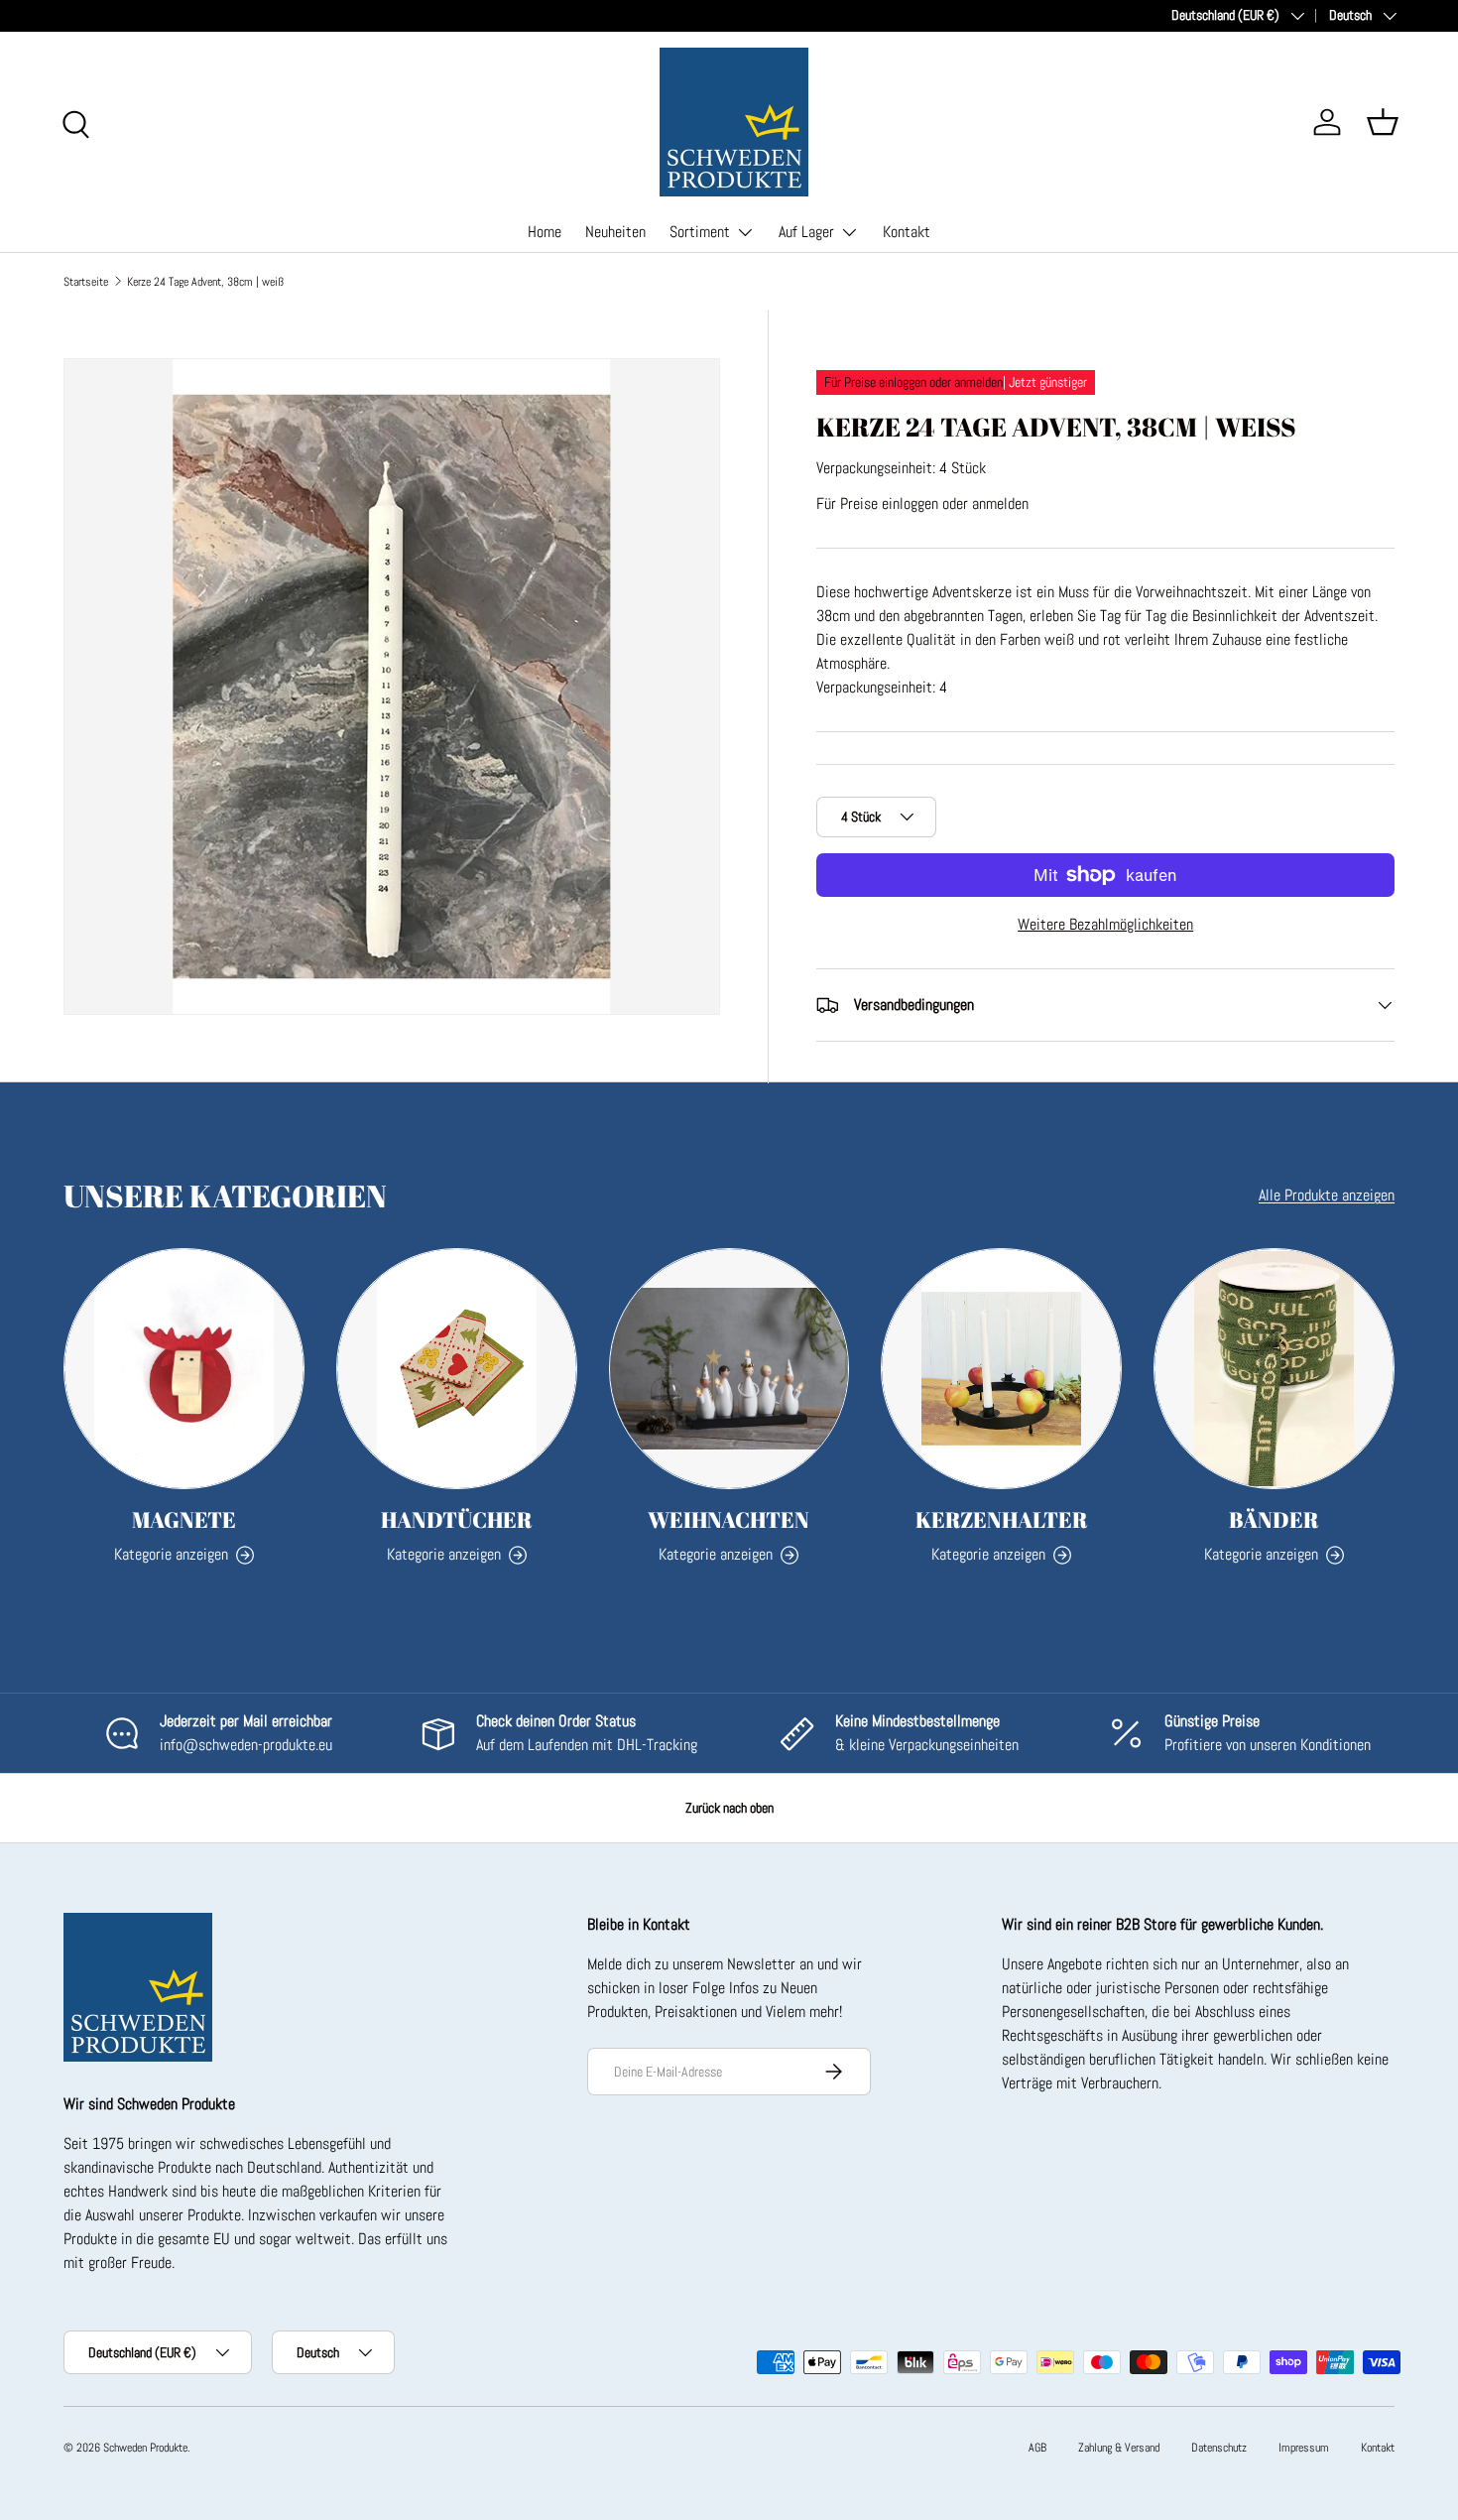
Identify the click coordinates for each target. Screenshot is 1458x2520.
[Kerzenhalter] (1001, 1369)
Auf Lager (806, 232)
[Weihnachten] (729, 1369)
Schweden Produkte (145, 2448)
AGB (1037, 2448)
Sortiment (700, 232)
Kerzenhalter (1002, 1519)
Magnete (184, 1519)
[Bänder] (1274, 1369)
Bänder (1274, 1519)
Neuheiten (615, 232)
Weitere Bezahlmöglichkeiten (1105, 924)
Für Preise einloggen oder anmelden (913, 382)
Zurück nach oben (729, 1808)
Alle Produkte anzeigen (1327, 1195)
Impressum (1304, 2448)
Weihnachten (729, 1519)
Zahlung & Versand (1119, 2448)
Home (545, 232)
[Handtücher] (457, 1369)
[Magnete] (184, 1369)
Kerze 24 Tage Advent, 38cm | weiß (205, 282)
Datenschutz (1219, 2448)
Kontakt (907, 232)
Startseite (86, 282)
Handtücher (457, 1519)
